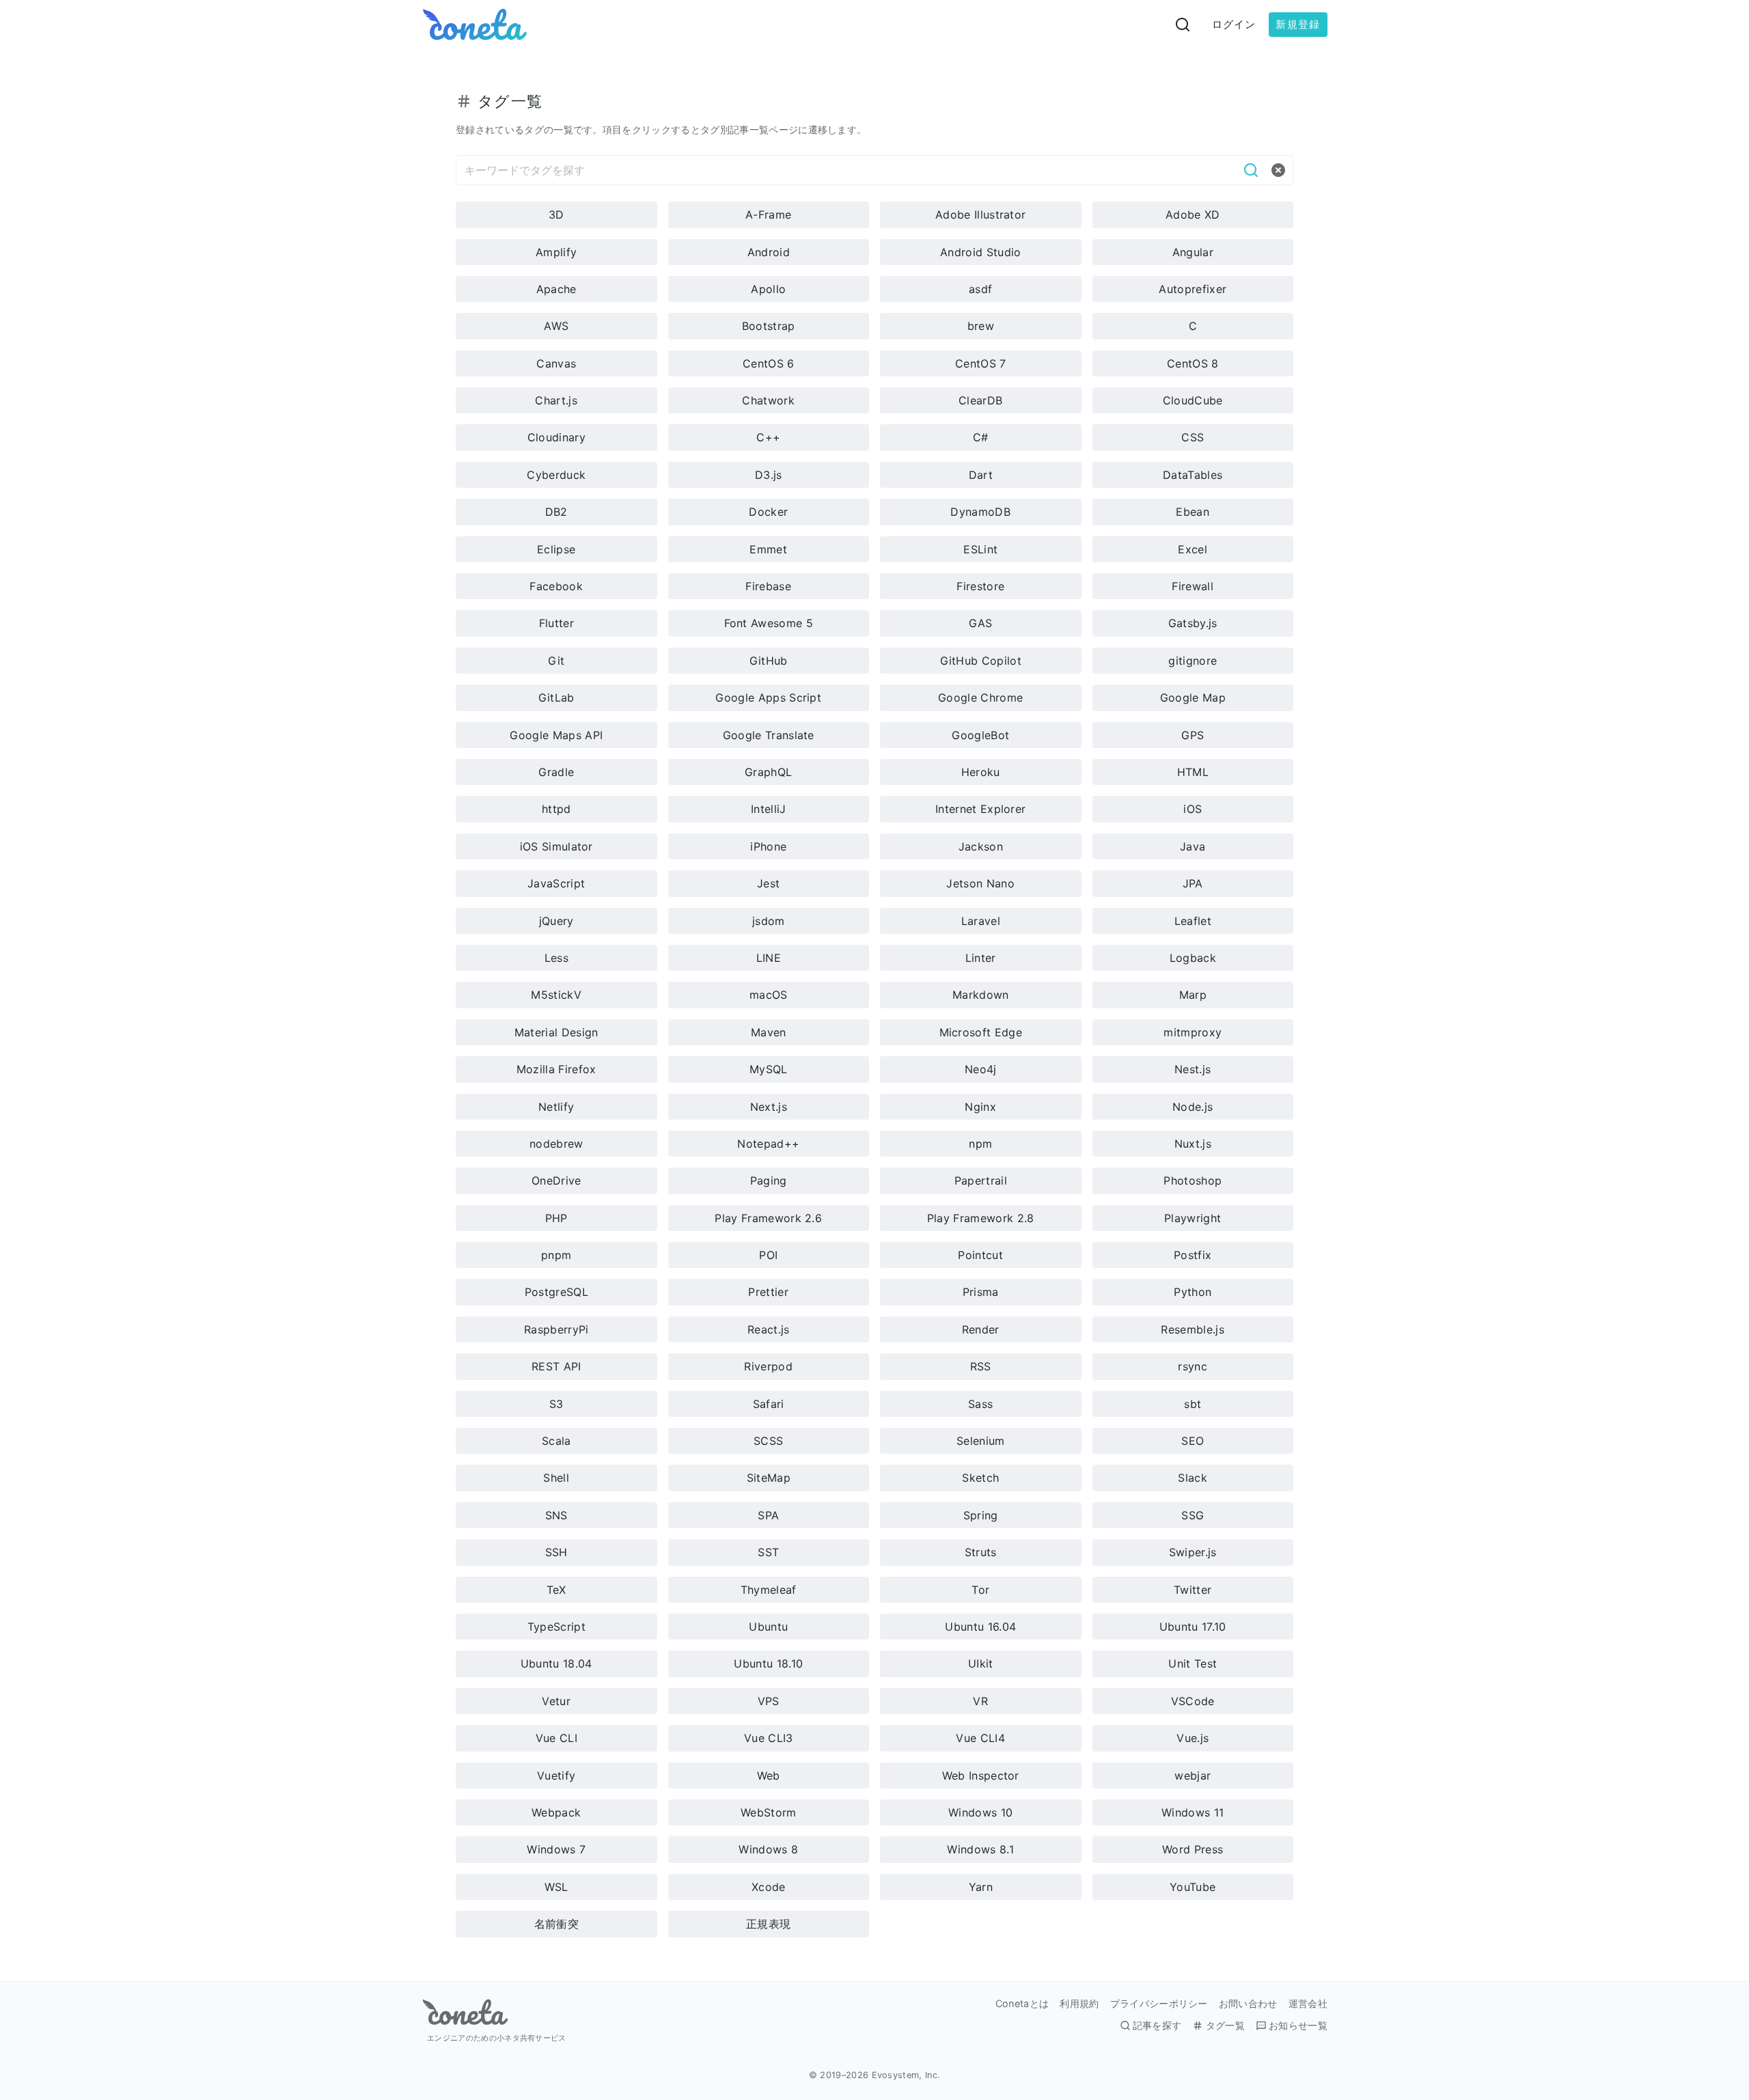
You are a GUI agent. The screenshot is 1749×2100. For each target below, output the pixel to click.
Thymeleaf (769, 1590)
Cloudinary (556, 437)
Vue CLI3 (769, 1738)
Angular (1193, 252)
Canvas (556, 363)
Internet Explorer (980, 809)
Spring (981, 1515)
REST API (556, 1366)
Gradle (556, 772)
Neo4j (981, 1069)
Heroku (981, 772)
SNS (556, 1515)
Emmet (768, 549)
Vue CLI (556, 1738)
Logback (1193, 958)
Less (556, 958)
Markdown (981, 995)
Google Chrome (980, 697)
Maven (769, 1032)
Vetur (556, 1701)
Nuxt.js (1193, 1144)
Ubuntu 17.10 (1193, 1627)
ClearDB (980, 400)
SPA (768, 1515)
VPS (769, 1701)
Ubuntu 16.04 (980, 1627)
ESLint (980, 549)
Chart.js (556, 400)
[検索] (1251, 170)
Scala (556, 1441)
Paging (769, 1180)
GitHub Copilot (981, 661)
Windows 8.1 (980, 1849)
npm (980, 1144)
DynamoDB (980, 512)
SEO (1193, 1441)
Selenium (981, 1441)
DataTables (1193, 475)
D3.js (769, 475)
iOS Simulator (556, 846)
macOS (769, 995)
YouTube (1193, 1887)
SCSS (768, 1441)
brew (981, 326)
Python (1193, 1292)
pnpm (556, 1255)
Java (1193, 846)
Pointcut (980, 1255)
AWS (556, 326)
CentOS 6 (769, 363)
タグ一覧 (1225, 2026)
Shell (556, 1478)
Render (981, 1329)
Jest (768, 883)
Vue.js (1193, 1738)
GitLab (556, 697)
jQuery (556, 921)
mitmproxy (1193, 1032)
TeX (556, 1590)
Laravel (981, 921)
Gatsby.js (1193, 623)
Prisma (981, 1292)
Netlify (556, 1107)
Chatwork (768, 400)
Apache (556, 289)
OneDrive (556, 1180)
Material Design (556, 1032)
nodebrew (556, 1144)
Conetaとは (1022, 2004)
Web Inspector (981, 1776)
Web (769, 1776)
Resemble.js (1193, 1329)
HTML (1193, 772)
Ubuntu (768, 1627)
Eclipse (556, 549)
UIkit (981, 1663)
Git (556, 661)
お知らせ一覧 (1298, 2026)
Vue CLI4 (980, 1738)
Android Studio (980, 252)
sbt (1193, 1404)
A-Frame (768, 215)
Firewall (1193, 586)
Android (769, 252)
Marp (1193, 995)
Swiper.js (1193, 1552)
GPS (1193, 735)
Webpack (556, 1812)
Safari (769, 1404)
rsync (1193, 1366)
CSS (1193, 437)
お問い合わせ (1248, 2004)
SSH (556, 1552)
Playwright (1193, 1218)
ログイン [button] (1234, 24)
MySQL (769, 1069)
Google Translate (769, 735)
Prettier (768, 1292)
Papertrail (981, 1180)
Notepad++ (768, 1144)
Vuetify (556, 1776)
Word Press (1193, 1849)
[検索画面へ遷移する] (1183, 25)
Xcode (769, 1887)
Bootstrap (769, 326)
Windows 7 (556, 1849)
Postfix (1193, 1255)
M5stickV (556, 995)
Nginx (980, 1107)
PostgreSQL (556, 1292)
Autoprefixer (1193, 289)
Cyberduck (556, 475)
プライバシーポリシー (1159, 2004)
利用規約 (1079, 2004)
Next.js (769, 1107)
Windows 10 (980, 1812)
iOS (1193, 809)
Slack (1193, 1478)
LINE (769, 958)
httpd (556, 809)
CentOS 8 (1193, 363)
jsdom (769, 921)
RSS (981, 1366)
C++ (768, 437)
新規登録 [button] (1298, 24)
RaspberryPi (556, 1329)
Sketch (980, 1478)
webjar (1193, 1776)
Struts (981, 1552)
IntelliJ (769, 809)
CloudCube (1193, 400)
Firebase (768, 586)
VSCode (1193, 1701)
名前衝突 (556, 1924)
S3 (556, 1404)
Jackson (981, 846)
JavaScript (556, 883)
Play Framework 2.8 (981, 1218)
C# (981, 437)
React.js (769, 1329)
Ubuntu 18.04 (556, 1663)
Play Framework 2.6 (768, 1218)
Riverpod (768, 1366)
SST (768, 1552)
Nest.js (1193, 1069)
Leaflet (1193, 921)
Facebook (556, 586)
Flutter (556, 623)
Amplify (556, 252)
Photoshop (1193, 1180)
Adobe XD (1193, 215)
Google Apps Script (768, 697)
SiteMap (769, 1478)
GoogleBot (980, 735)
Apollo (768, 289)
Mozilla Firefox (556, 1069)
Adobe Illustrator (980, 215)
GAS (980, 623)
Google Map (1193, 697)
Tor (980, 1590)
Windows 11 (1193, 1812)
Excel (1193, 549)
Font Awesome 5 (769, 623)
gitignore (1193, 661)
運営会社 (1308, 2004)
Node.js (1193, 1107)
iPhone (768, 846)
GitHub (769, 661)
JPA (1193, 883)
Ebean (1193, 512)
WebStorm (769, 1812)
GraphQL (768, 772)
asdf (980, 289)
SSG (1193, 1515)
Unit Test (1193, 1663)
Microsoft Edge (981, 1032)
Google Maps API (556, 735)
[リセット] (1278, 170)
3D (556, 215)
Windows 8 (768, 1849)
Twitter (1193, 1590)
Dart (981, 475)
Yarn (981, 1887)
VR (980, 1701)
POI (768, 1255)
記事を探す (1157, 2026)
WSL (556, 1887)
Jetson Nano (980, 883)
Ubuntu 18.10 (768, 1663)
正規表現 (768, 1924)
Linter (981, 958)
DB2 (556, 512)
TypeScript (556, 1627)
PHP (556, 1218)
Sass (980, 1404)
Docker (768, 512)
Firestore (980, 586)
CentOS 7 (981, 363)
